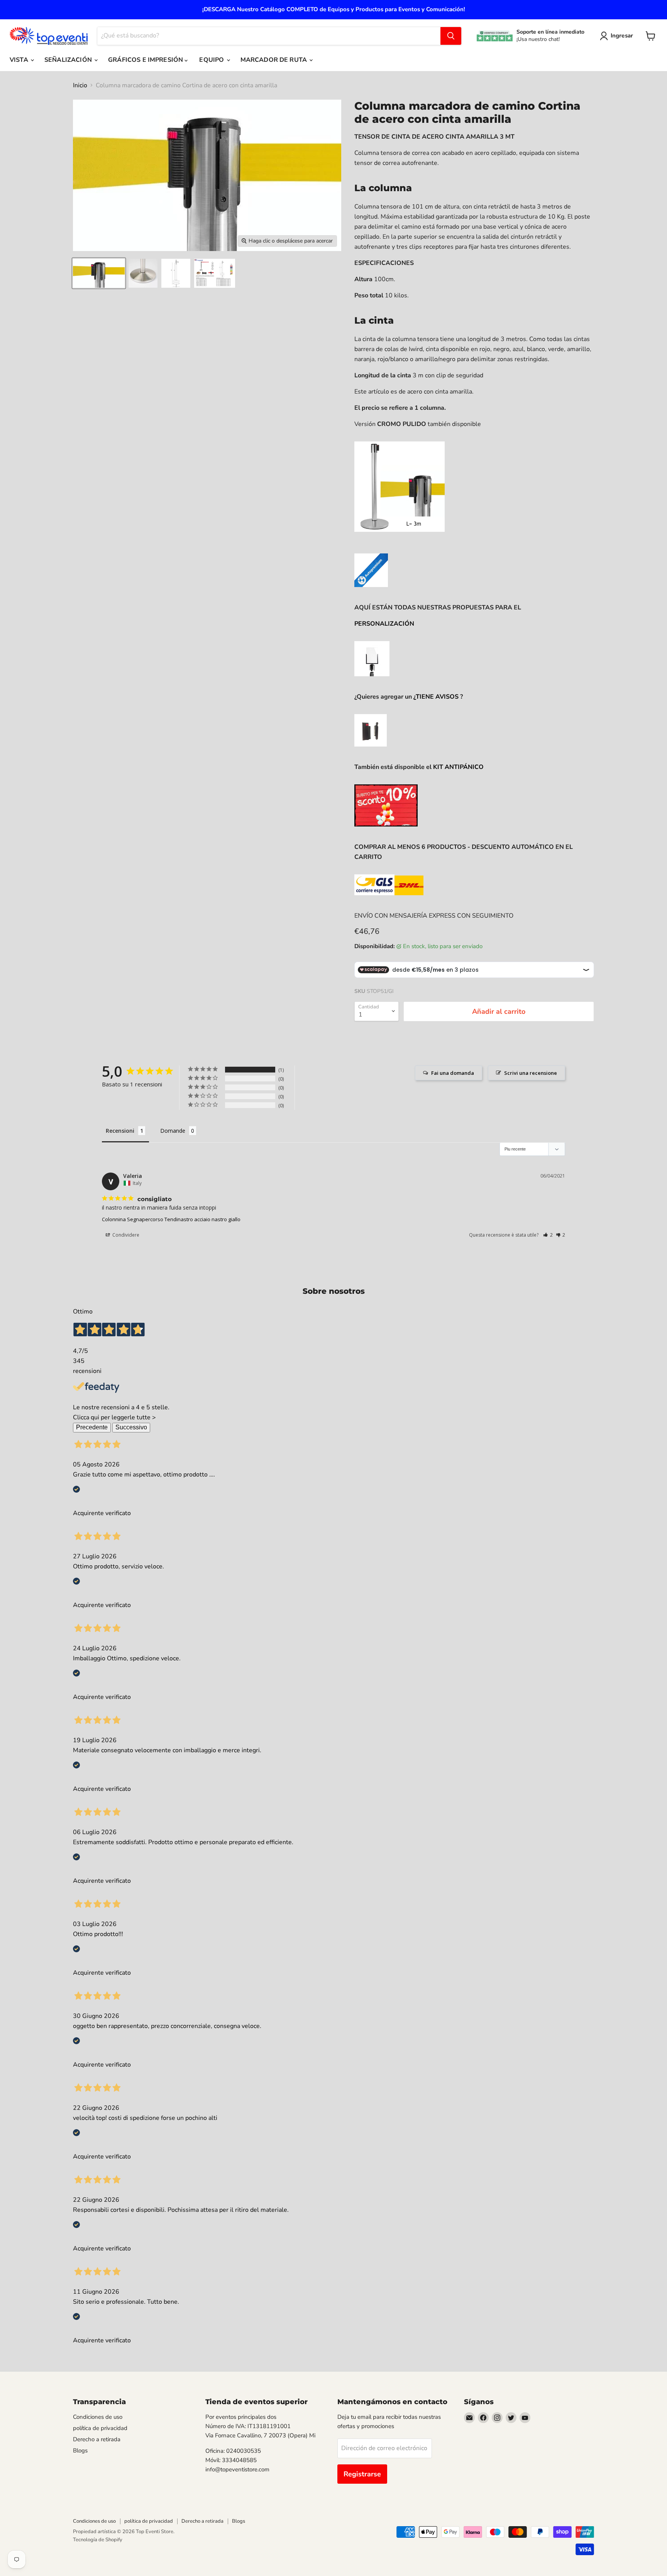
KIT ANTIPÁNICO (458, 767)
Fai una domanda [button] (453, 1073)
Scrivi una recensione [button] (531, 1073)
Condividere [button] (125, 1235)
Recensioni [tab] (120, 1131)
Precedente (92, 1427)
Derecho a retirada (97, 2439)
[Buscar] (451, 36)
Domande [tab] (173, 1131)
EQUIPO (212, 60)
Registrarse (362, 2474)
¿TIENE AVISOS (436, 697)
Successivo (131, 1427)
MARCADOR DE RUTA (275, 60)
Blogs (80, 2450)
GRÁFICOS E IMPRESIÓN (146, 60)
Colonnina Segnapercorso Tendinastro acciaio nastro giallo (171, 1219)
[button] (548, 1235)
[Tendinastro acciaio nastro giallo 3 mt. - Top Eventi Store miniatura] (99, 273)
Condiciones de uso (98, 2417)
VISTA (20, 60)
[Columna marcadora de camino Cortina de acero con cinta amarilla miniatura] (143, 273)
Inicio (80, 85)
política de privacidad (100, 2428)
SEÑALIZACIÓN (69, 60)
